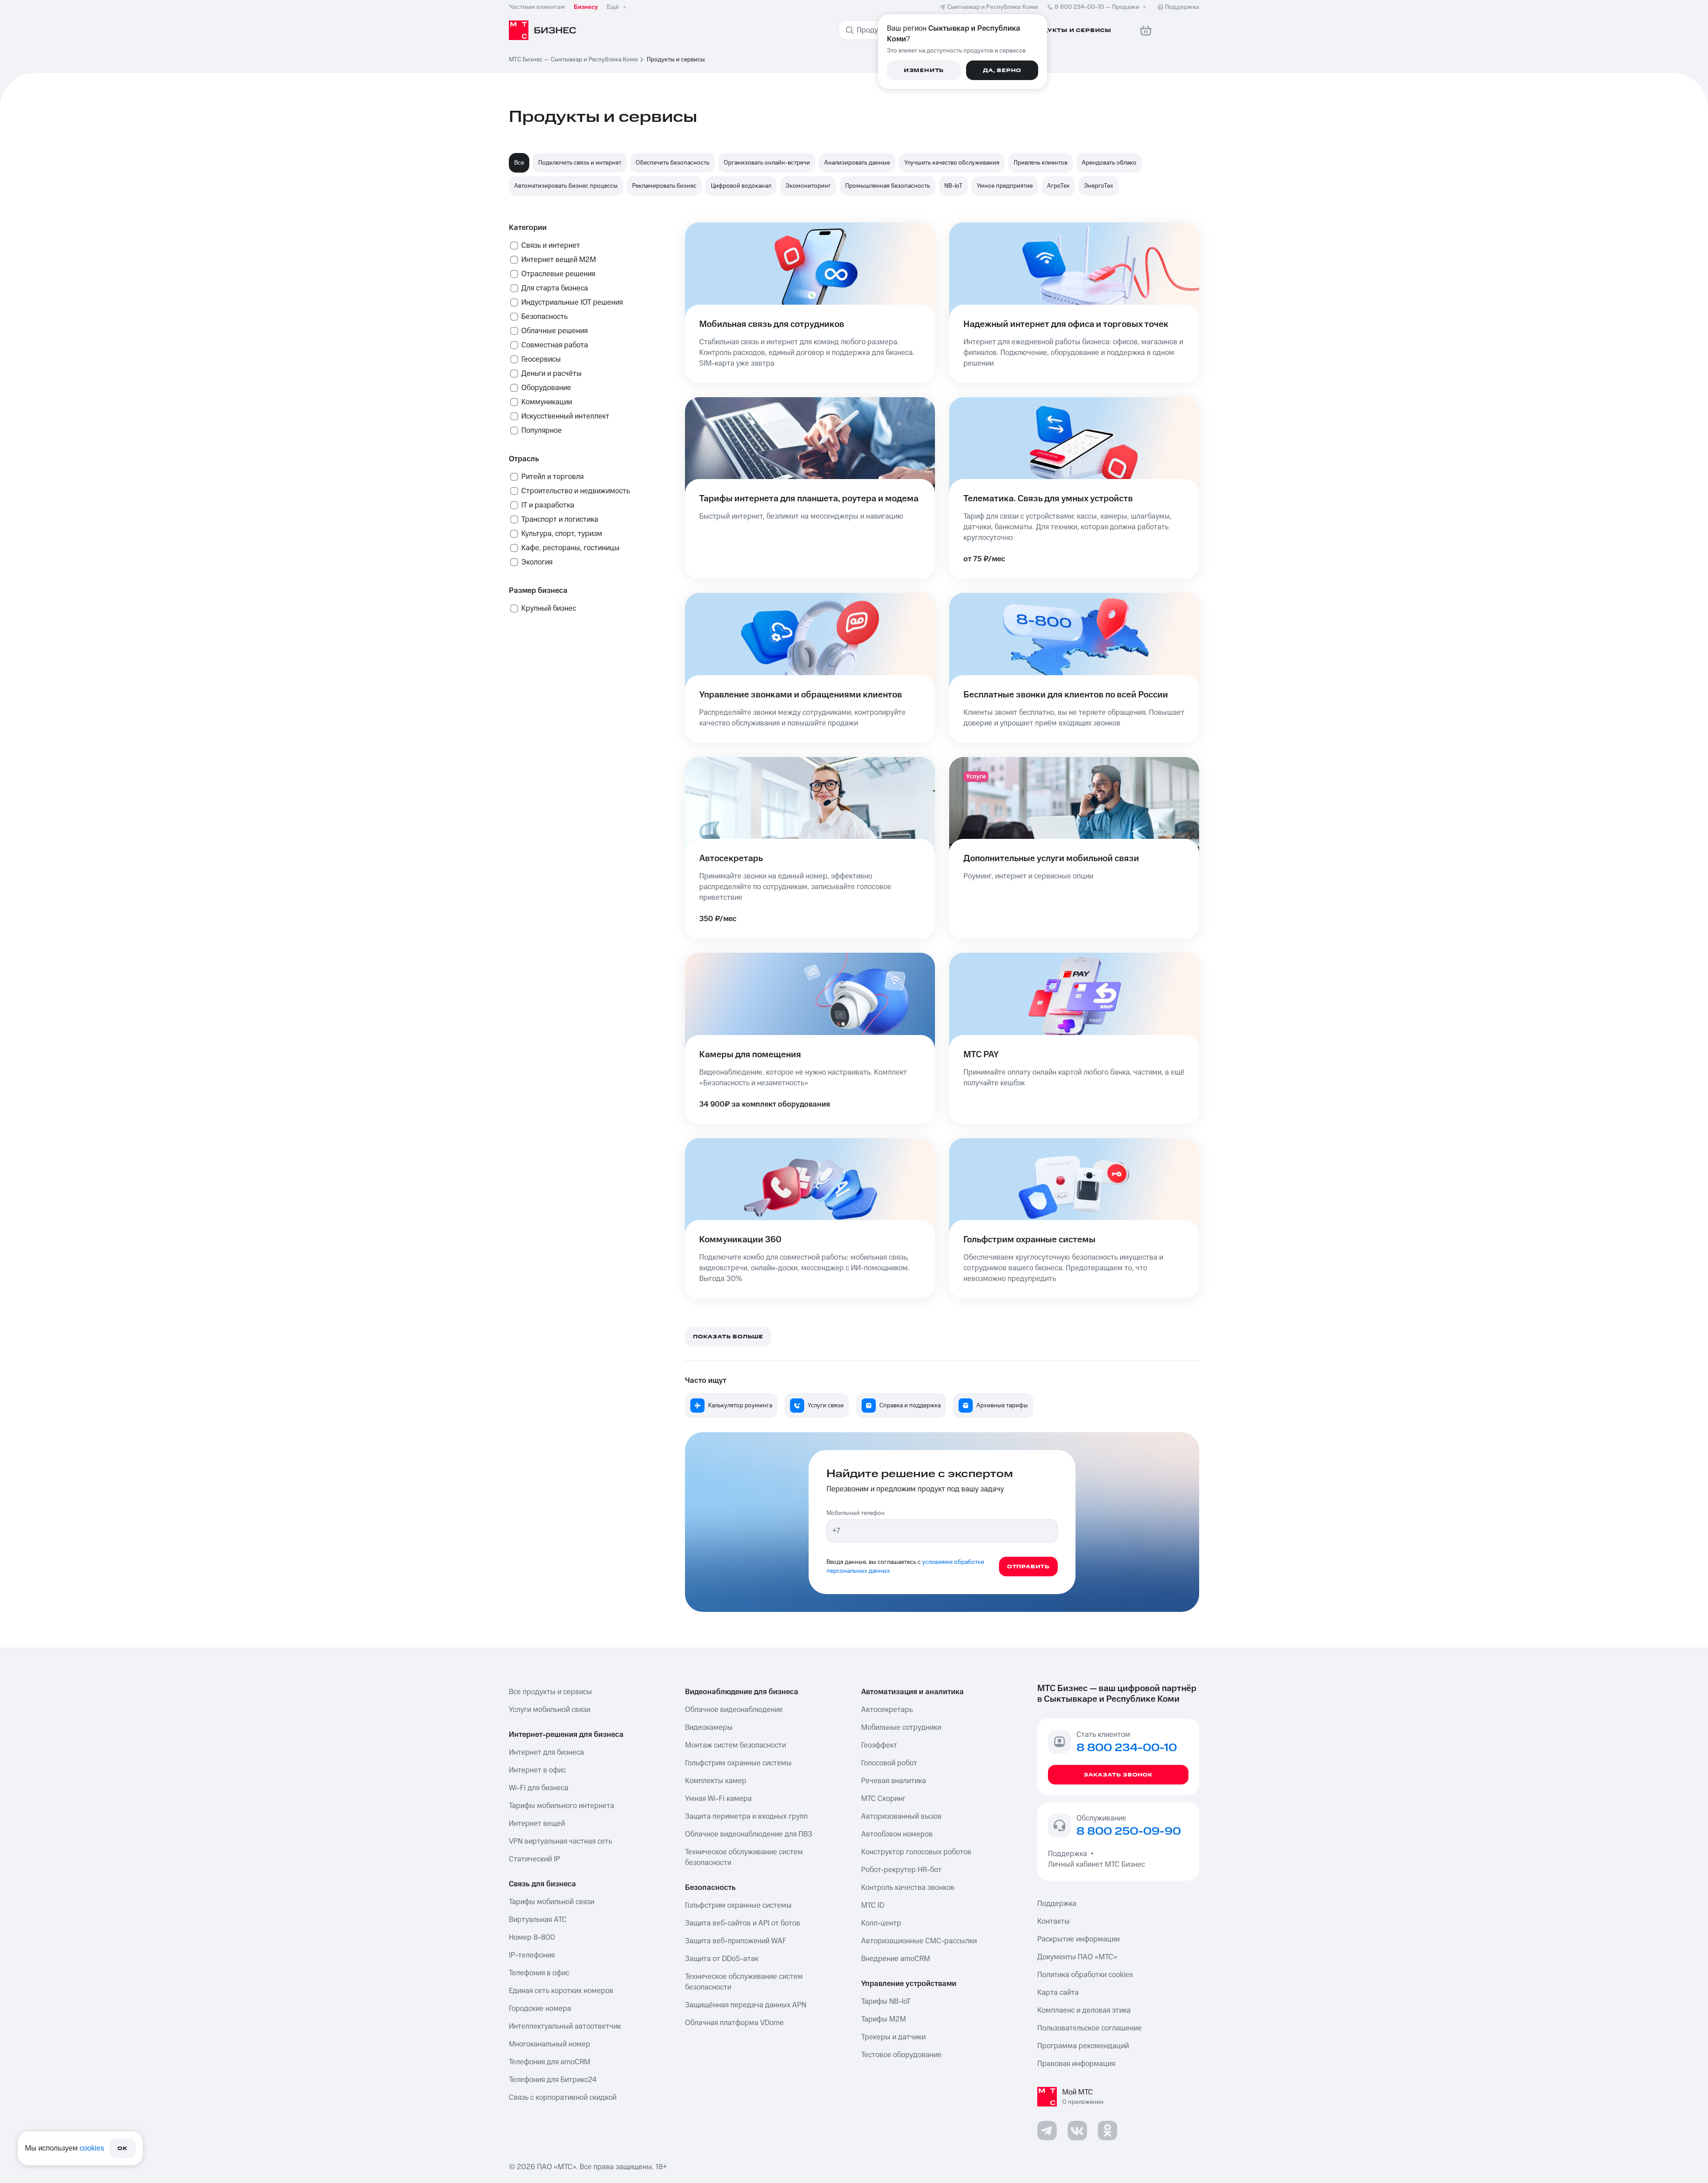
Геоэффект (879, 1745)
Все (519, 163)
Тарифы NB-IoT (886, 2002)
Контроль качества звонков (908, 1888)
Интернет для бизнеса (546, 1752)
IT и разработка (548, 505)
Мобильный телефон (856, 1513)
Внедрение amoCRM (896, 1959)
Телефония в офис (539, 1973)
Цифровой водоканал (741, 186)
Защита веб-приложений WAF (736, 1941)
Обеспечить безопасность (673, 163)
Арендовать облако (1109, 163)
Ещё (613, 7)
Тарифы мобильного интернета (562, 1806)
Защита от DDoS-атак (722, 1959)
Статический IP (534, 1859)
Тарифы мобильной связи (552, 1902)
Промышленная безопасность (888, 186)
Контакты (1053, 1921)
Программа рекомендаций (1083, 2046)
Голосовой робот (889, 1763)
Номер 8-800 (532, 1937)
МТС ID (873, 1905)
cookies (92, 2148)
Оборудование (546, 388)
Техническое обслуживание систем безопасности (744, 1857)
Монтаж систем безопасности (735, 1745)
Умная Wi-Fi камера (718, 1799)
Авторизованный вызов (901, 1816)
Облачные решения (554, 331)
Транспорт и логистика (560, 520)
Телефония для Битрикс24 (553, 2080)
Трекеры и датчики (893, 2037)
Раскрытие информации (1078, 1939)
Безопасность (544, 317)
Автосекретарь (887, 1710)
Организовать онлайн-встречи (767, 163)
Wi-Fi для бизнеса (539, 1788)
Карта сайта (1058, 1993)
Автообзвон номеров (897, 1834)
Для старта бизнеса (555, 288)
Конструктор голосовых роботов (916, 1852)
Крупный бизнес (549, 608)
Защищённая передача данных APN (746, 2005)
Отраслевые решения (558, 274)
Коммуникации (547, 402)
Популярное (542, 431)
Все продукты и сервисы (550, 1692)
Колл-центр (881, 1923)
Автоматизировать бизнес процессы (566, 186)
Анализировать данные (857, 163)
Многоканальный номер (550, 2044)
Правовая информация (1076, 2064)
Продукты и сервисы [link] (676, 60)
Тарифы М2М (884, 2019)
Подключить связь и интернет (580, 163)
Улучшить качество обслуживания (952, 163)
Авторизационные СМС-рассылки (919, 1941)
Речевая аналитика (894, 1781)
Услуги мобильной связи (550, 1710)
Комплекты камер (716, 1781)
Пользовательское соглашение (1090, 2028)
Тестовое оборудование (901, 2055)
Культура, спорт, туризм (562, 534)
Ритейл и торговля (552, 477)
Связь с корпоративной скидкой (563, 2098)
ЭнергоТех (1099, 186)
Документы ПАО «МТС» (1077, 1957)
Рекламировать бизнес (664, 186)
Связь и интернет (551, 246)
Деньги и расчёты (552, 374)
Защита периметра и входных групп (746, 1816)
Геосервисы (541, 359)
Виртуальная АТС (538, 1920)
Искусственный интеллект (565, 416)
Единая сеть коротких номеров (561, 1991)
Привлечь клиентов (1041, 163)
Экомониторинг (808, 186)
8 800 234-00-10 (1097, 7)
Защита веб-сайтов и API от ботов (743, 1923)
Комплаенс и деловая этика (1084, 2010)
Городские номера (540, 2009)
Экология (537, 562)
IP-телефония (532, 1955)
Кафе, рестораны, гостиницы (570, 548)
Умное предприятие (1005, 186)
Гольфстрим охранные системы (738, 1763)
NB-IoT (953, 186)
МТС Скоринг (883, 1799)
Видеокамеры (709, 1728)
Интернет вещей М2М (559, 260)
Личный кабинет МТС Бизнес (1096, 1865)
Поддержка (1069, 1854)
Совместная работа (555, 345)
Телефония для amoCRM (550, 2062)
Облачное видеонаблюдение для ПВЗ (749, 1834)
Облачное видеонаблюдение (734, 1710)
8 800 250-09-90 (1129, 1832)
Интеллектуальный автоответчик (565, 2026)
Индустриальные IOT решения (572, 302)
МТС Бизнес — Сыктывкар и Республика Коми (573, 60)
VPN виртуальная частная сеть (560, 1841)
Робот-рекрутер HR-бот (901, 1870)
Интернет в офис (537, 1770)
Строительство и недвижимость (576, 491)
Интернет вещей (537, 1824)
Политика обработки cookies (1085, 1975)
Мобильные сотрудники (901, 1728)
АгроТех (1058, 186)
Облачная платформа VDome (734, 2023)
